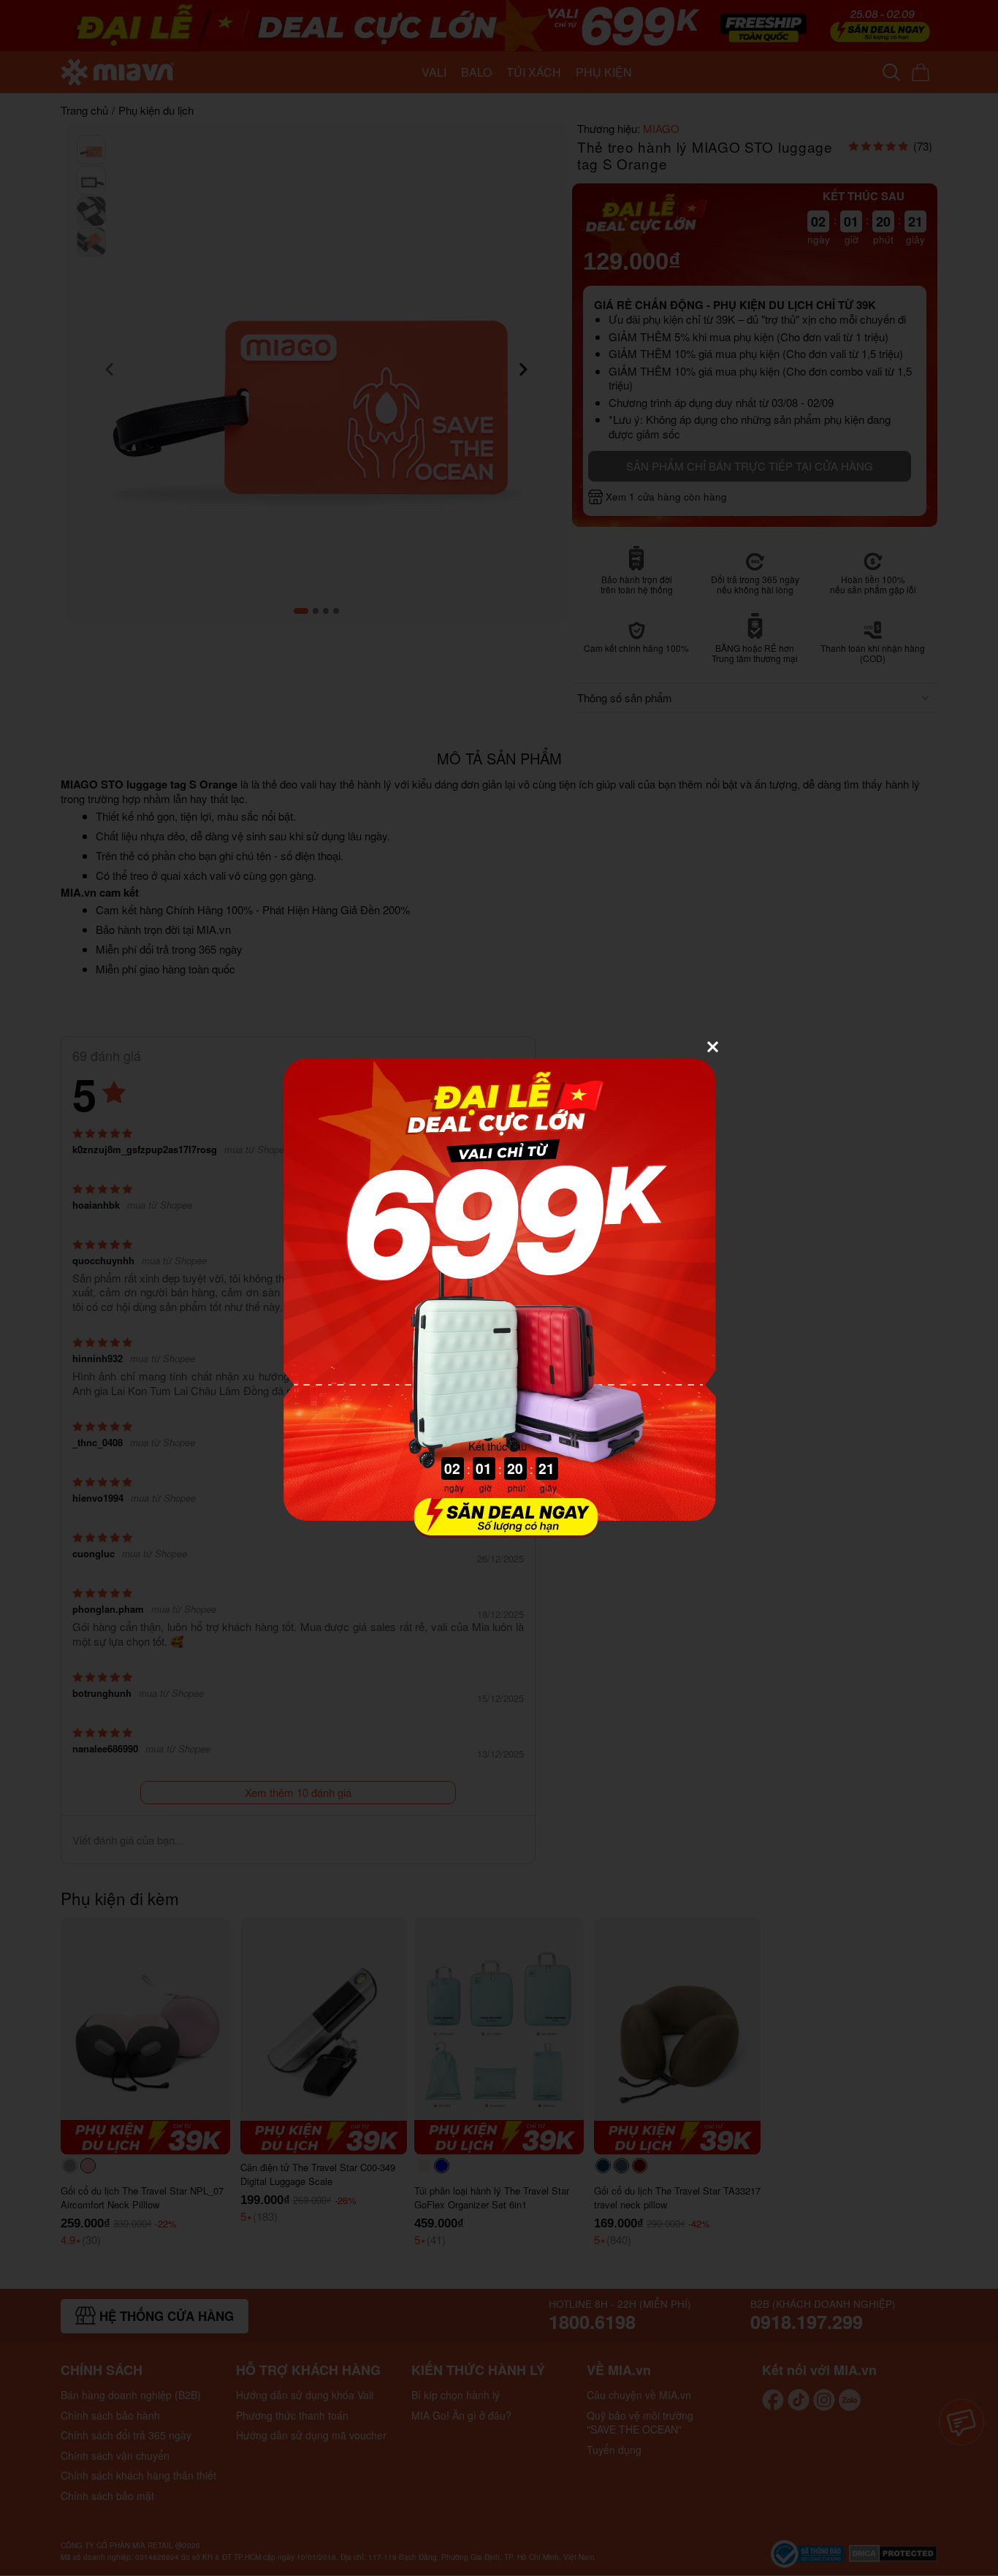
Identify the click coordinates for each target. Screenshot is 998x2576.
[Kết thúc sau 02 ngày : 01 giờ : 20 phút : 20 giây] (499, 1529)
